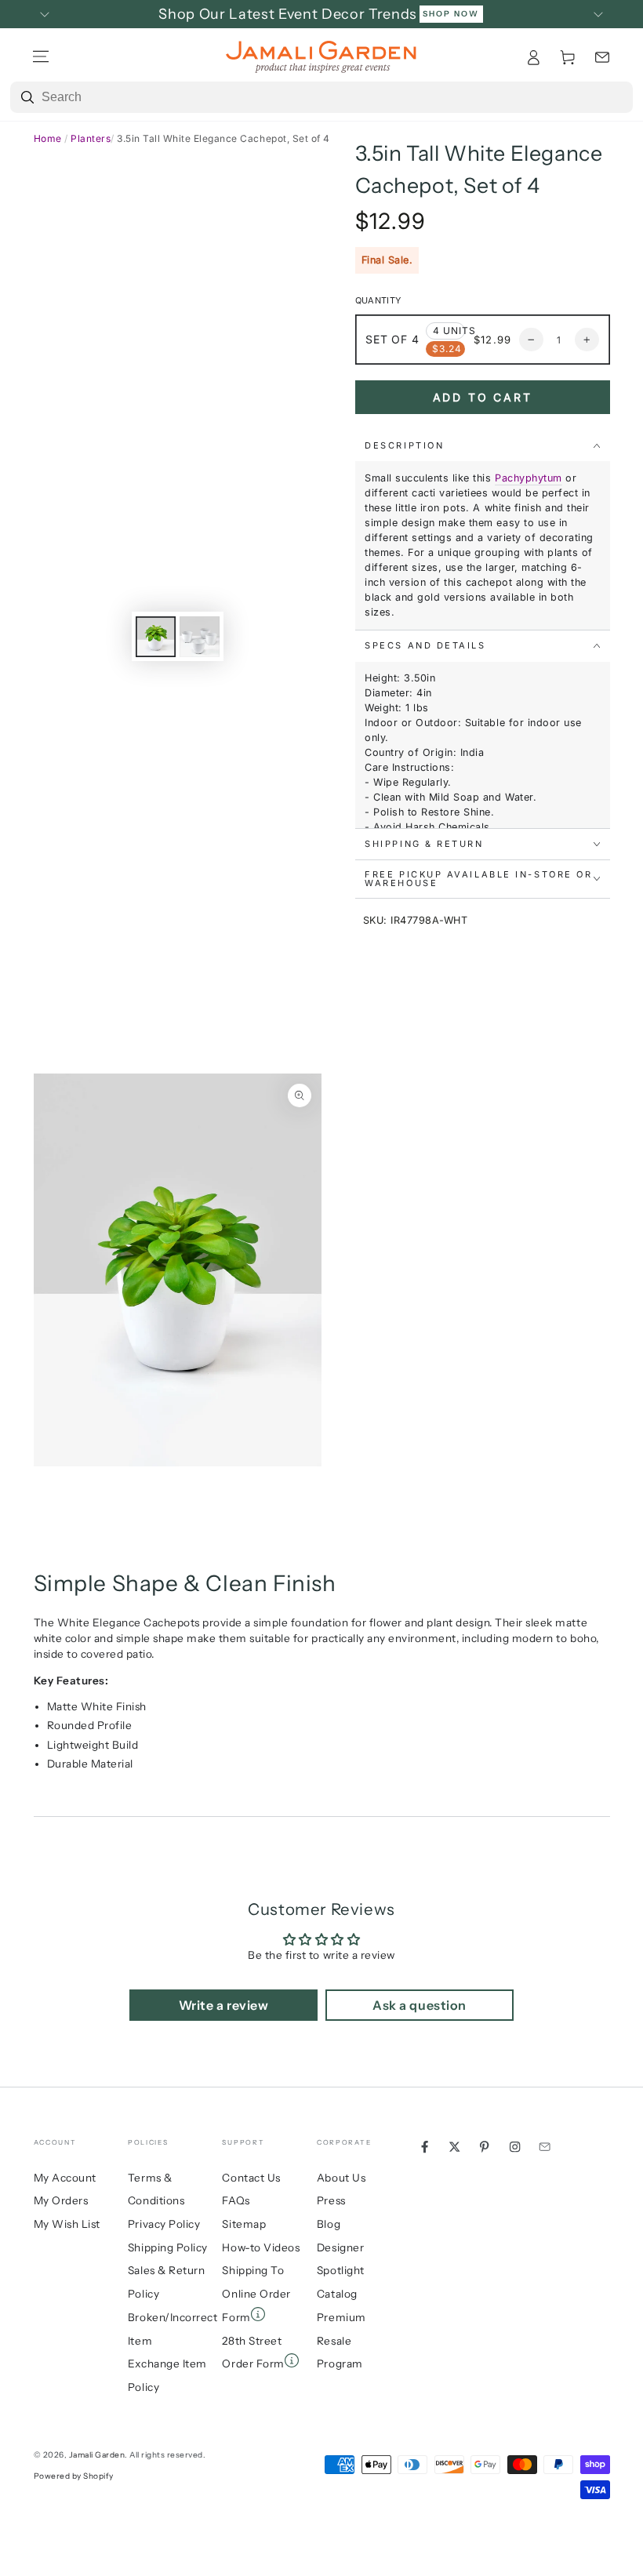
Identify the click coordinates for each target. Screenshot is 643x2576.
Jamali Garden (97, 2455)
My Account (65, 2178)
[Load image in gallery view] (156, 637)
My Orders (61, 2200)
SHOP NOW (451, 14)
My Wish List (67, 2224)
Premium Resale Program (341, 2340)
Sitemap (244, 2224)
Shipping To (253, 2270)
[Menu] (41, 57)
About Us (341, 2178)
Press (331, 2200)
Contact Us (251, 2178)
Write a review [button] (223, 2005)
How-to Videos (261, 2247)
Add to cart (483, 397)
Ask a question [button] (419, 2005)
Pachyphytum (529, 478)
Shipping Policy (168, 2247)
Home (48, 138)
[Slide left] (45, 14)
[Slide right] (599, 14)
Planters (91, 138)
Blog (329, 2224)
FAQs (236, 2200)
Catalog (337, 2294)
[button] (602, 57)
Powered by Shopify (74, 2476)
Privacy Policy (164, 2224)
